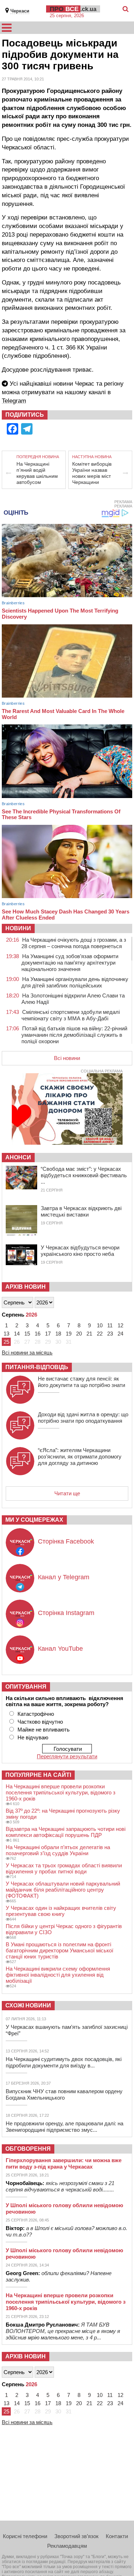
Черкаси (20, 11)
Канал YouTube (60, 1649)
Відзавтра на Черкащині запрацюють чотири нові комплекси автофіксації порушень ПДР (66, 1832)
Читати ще (67, 1493)
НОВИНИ (18, 928)
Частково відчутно (40, 1722)
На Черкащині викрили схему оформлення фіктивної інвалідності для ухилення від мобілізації (58, 1975)
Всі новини (67, 1058)
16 (38, 1334)
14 (17, 1334)
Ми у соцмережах (34, 1520)
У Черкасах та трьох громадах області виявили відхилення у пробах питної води (64, 1868)
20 (79, 1334)
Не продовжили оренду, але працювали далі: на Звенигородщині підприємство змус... (64, 2127)
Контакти (117, 2536)
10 (100, 1325)
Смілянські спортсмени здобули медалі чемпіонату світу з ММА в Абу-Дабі (71, 1015)
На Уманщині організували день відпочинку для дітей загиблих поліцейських (75, 982)
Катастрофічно (36, 1714)
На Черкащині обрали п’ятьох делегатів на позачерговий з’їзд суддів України (58, 1850)
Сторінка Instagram (66, 1613)
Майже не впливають (44, 1730)
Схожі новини (28, 2005)
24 (120, 1334)
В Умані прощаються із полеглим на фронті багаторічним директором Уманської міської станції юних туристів (59, 1950)
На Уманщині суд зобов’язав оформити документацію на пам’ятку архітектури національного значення (70, 963)
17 (48, 1334)
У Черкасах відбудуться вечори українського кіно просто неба (80, 1251)
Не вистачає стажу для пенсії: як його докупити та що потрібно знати (81, 1382)
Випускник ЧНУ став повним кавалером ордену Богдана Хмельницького (64, 2094)
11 (110, 1325)
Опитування (26, 1687)
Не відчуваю (33, 1737)
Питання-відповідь (37, 1367)
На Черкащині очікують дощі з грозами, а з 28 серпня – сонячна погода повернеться (74, 943)
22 (100, 1334)
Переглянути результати (67, 1756)
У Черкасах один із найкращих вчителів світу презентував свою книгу (61, 1911)
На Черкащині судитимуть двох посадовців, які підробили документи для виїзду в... (64, 2062)
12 (120, 1325)
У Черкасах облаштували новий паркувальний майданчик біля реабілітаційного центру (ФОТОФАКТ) (63, 1890)
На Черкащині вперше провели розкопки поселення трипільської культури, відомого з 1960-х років (61, 1792)
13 (6, 1334)
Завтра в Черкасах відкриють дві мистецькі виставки (81, 1211)
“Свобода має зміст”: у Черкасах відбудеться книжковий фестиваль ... (84, 1175)
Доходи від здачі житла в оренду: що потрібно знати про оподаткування (83, 1418)
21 (89, 1334)
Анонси (18, 1157)
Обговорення (28, 2149)
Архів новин (26, 1287)
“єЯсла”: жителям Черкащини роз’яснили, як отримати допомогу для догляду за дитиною (80, 1457)
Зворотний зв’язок (76, 2536)
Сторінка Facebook (66, 1541)
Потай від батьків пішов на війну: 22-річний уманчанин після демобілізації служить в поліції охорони (74, 1035)
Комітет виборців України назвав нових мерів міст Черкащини (92, 473)
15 (27, 1334)
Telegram (14, 401)
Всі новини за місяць (27, 1353)
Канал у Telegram (64, 1577)
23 (110, 1334)
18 (58, 1334)
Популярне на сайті (38, 1775)
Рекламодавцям (67, 2546)
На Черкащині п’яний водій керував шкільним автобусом (37, 473)
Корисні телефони (25, 2536)
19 (69, 1334)
